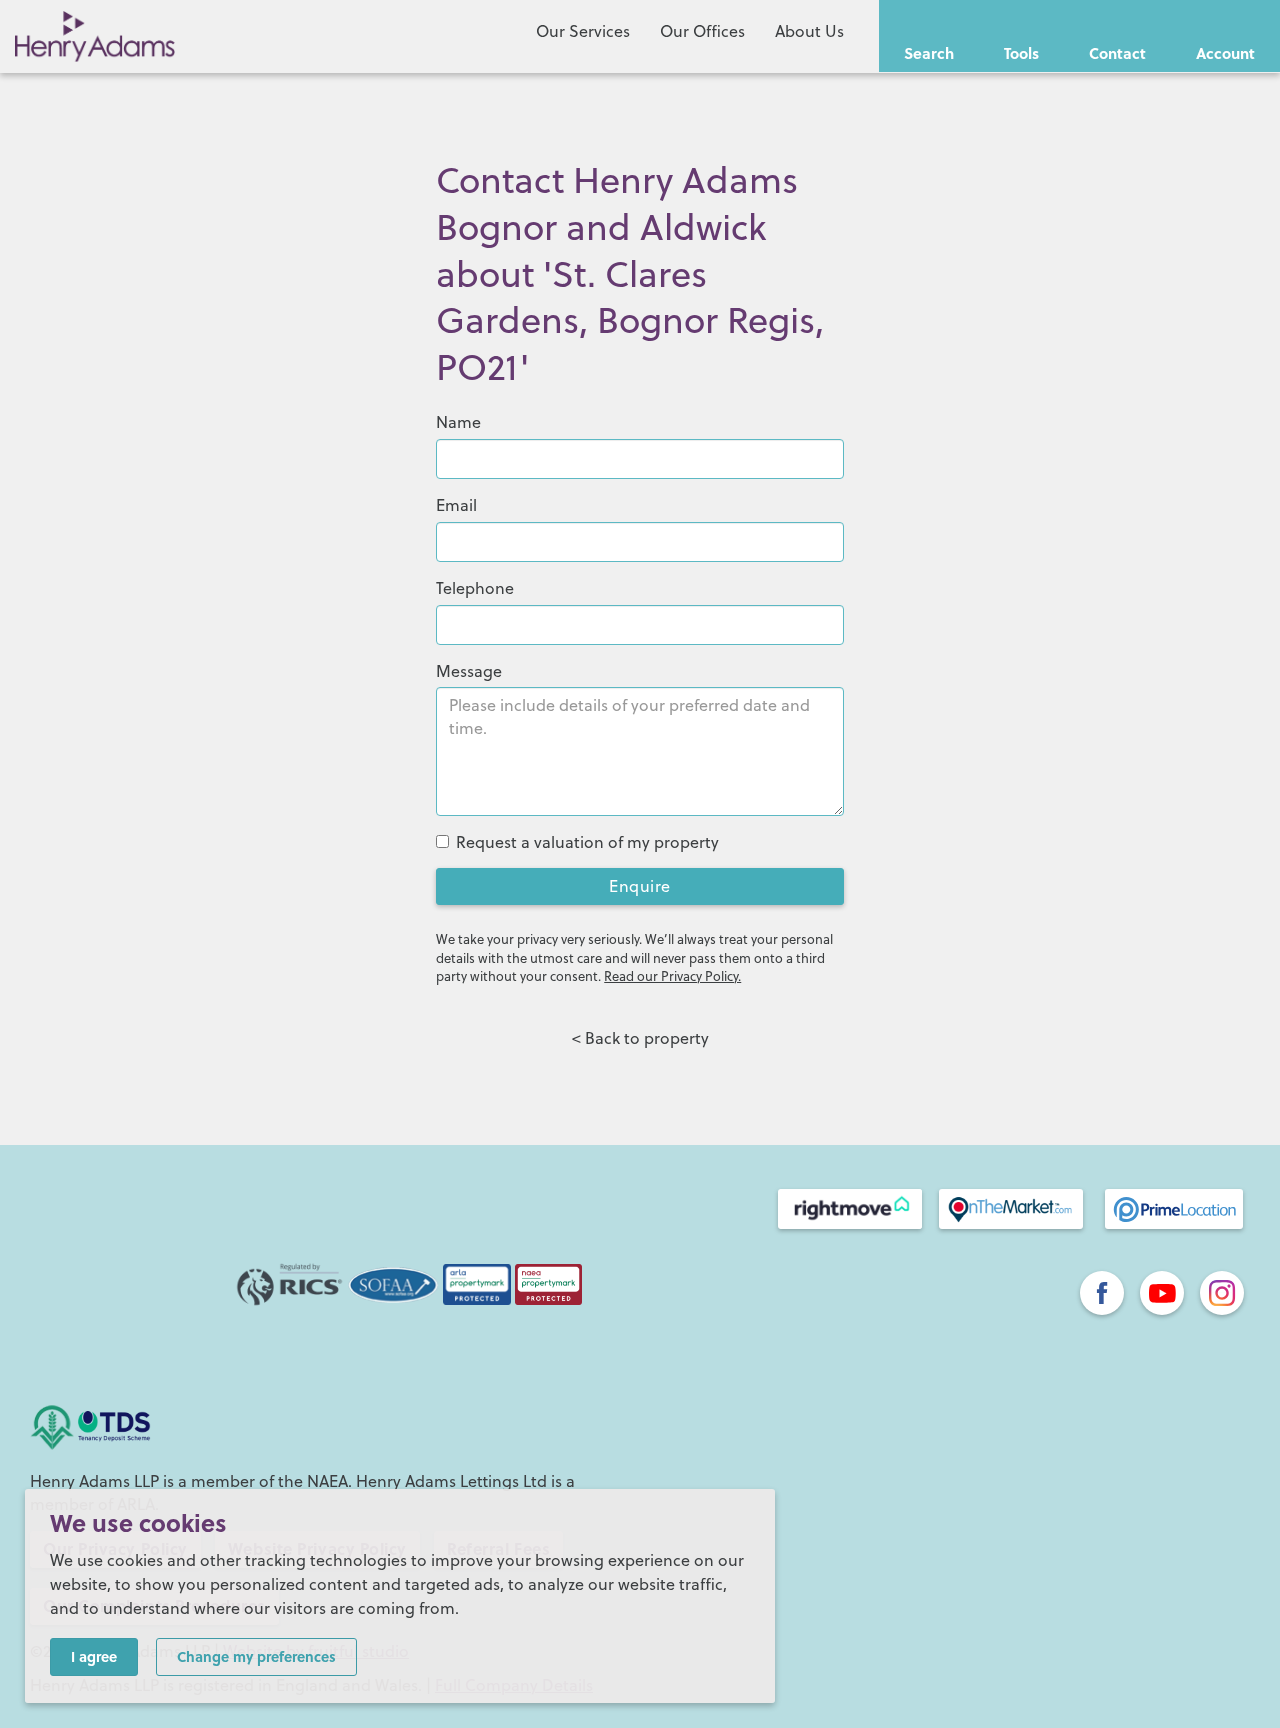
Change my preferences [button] (256, 1656)
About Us (809, 31)
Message (469, 671)
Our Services (583, 31)
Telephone (475, 588)
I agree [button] (94, 1656)
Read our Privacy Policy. (672, 976)
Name (458, 422)
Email (456, 505)
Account (1225, 53)
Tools (1021, 53)
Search (929, 53)
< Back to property (640, 1038)
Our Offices (702, 31)
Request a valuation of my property (587, 842)
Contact (1117, 53)
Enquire (640, 886)
